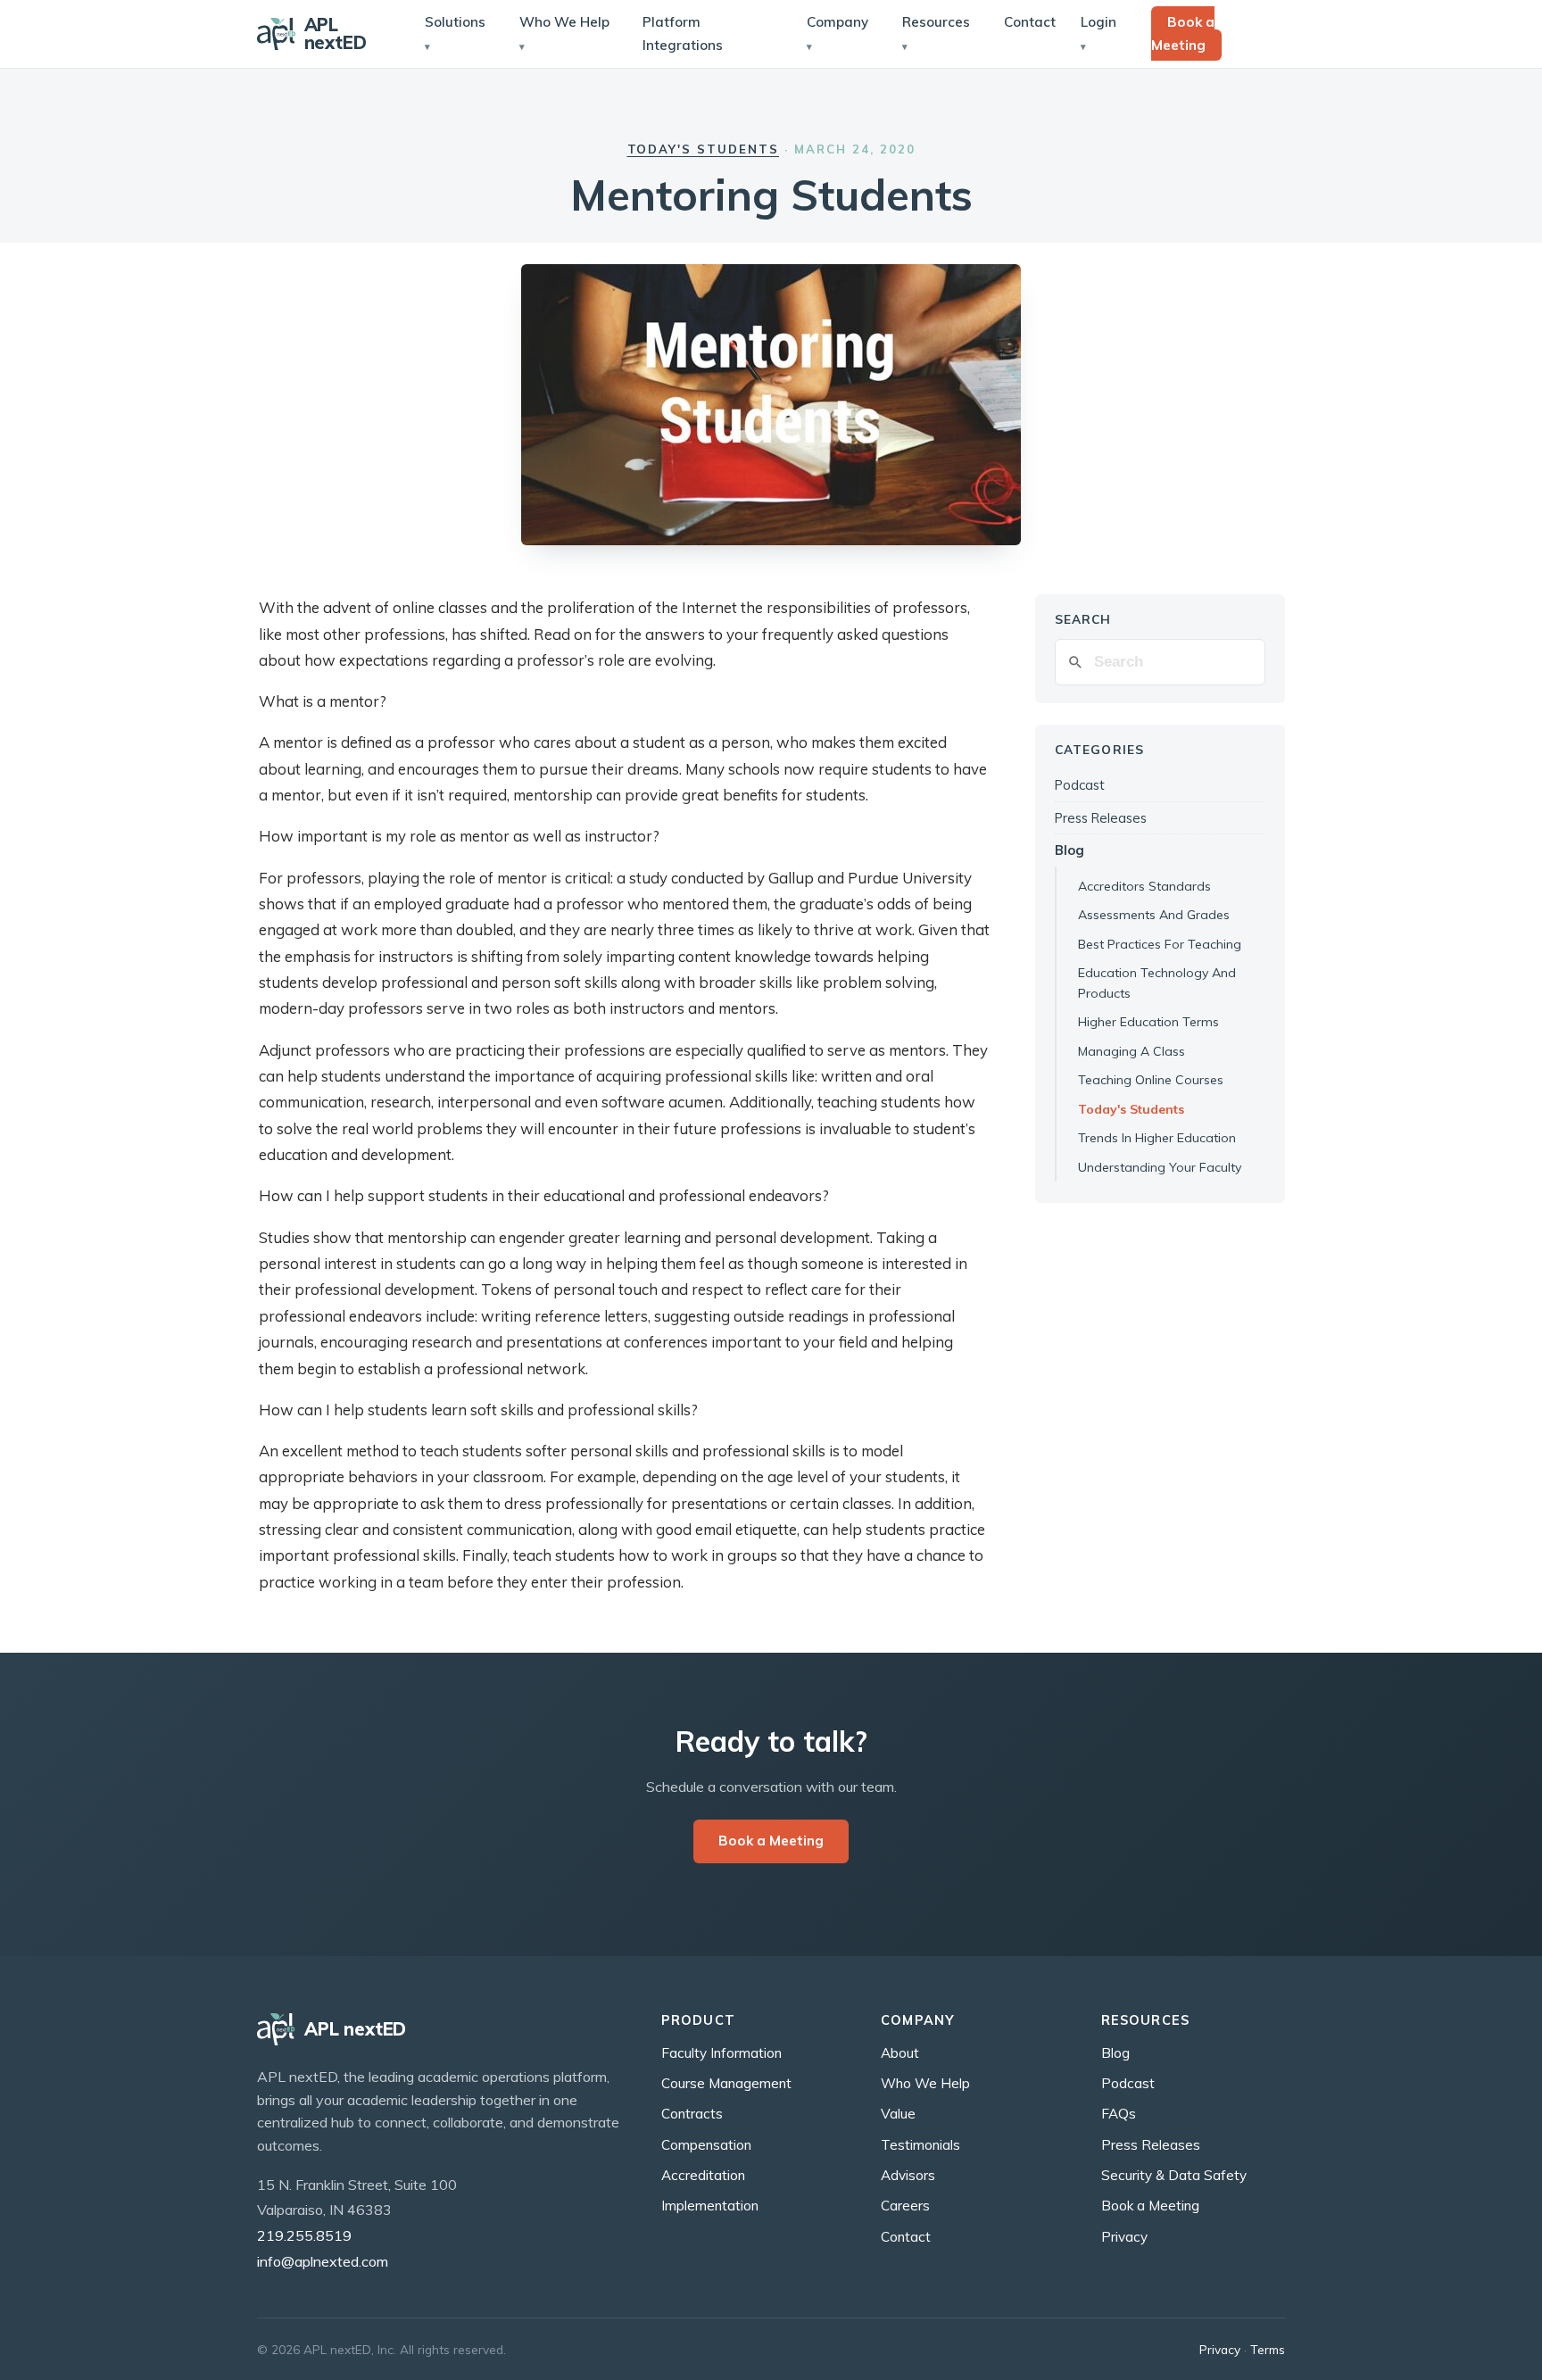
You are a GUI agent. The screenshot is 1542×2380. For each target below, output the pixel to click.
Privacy (1124, 2237)
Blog (1069, 850)
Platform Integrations (683, 33)
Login (1098, 22)
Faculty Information (721, 2053)
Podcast (1080, 785)
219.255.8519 (304, 2235)
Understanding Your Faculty (1160, 1167)
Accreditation (703, 2175)
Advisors (908, 2175)
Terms (1268, 2349)
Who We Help (564, 22)
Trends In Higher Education (1157, 1138)
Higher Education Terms (1148, 1022)
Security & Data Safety (1174, 2175)
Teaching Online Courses (1151, 1080)
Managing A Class (1132, 1051)
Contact (1030, 22)
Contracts (692, 2114)
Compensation (706, 2145)
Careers (905, 2206)
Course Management (726, 2083)
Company (837, 22)
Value (898, 2114)
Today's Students (704, 149)
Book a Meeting (1183, 33)
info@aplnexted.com (323, 2261)
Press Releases (1101, 818)
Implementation (710, 2206)
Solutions (455, 22)
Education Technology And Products (1157, 983)
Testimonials (920, 2145)
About (900, 2053)
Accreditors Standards (1144, 886)
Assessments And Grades (1154, 915)
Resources (936, 22)
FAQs (1119, 2114)
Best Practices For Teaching (1160, 944)
